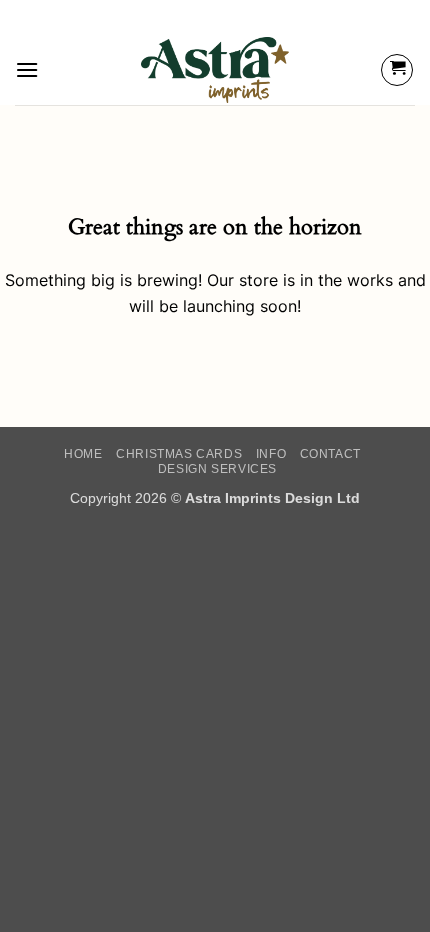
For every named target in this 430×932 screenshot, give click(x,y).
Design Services (217, 469)
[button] (27, 69)
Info (271, 454)
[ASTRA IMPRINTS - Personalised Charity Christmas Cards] (215, 70)
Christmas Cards (179, 454)
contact (330, 454)
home (83, 454)
